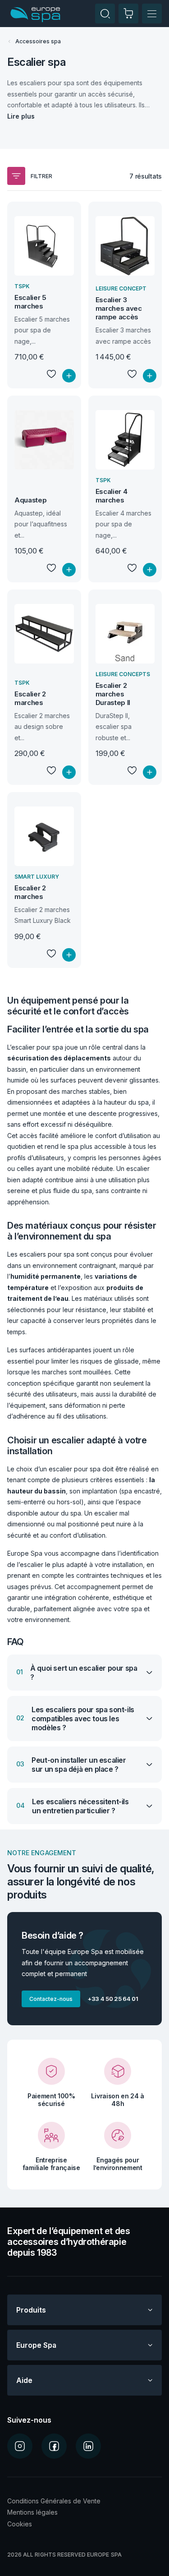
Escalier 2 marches (30, 698)
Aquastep (30, 500)
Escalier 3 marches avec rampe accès (119, 308)
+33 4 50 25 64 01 (113, 1999)
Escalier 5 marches (30, 302)
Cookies (20, 2524)
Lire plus (21, 116)
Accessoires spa (38, 41)
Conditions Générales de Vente (54, 2501)
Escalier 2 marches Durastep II (113, 694)
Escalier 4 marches (112, 496)
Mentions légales (32, 2512)
